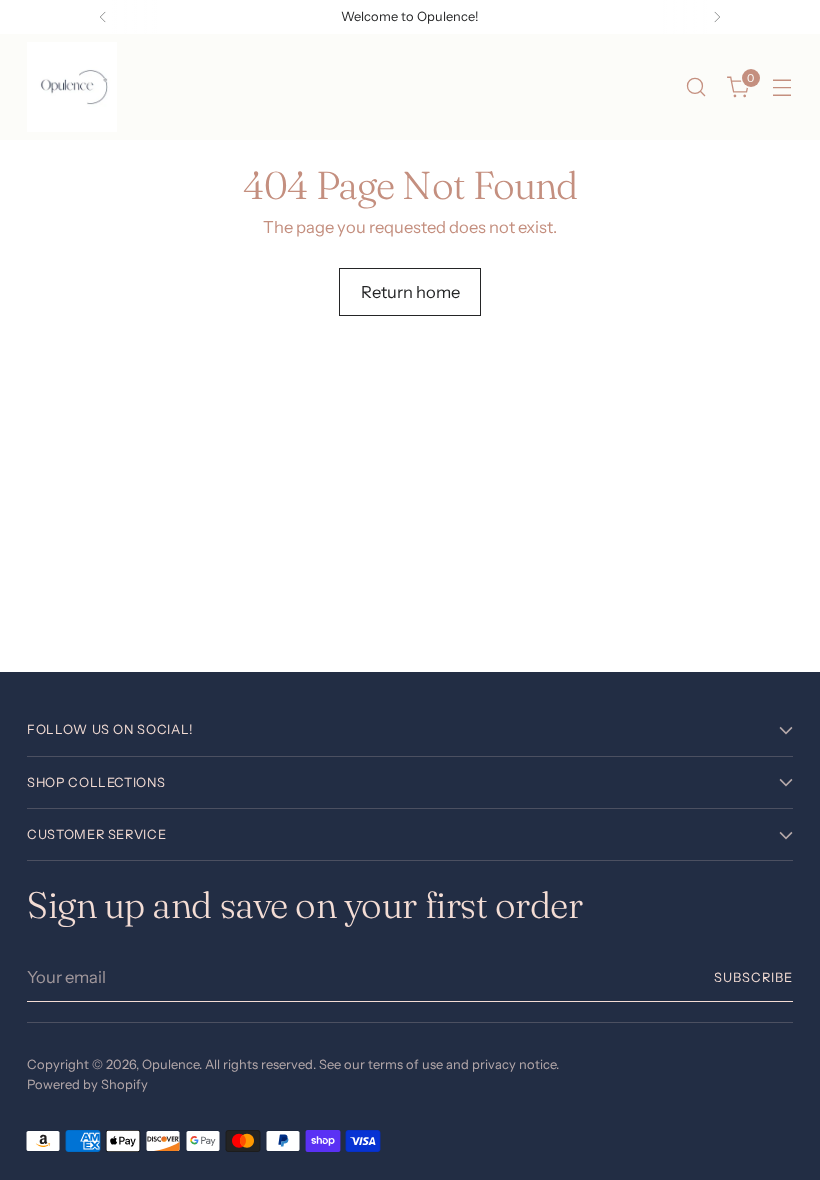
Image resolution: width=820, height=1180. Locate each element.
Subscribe (753, 977)
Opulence (170, 1064)
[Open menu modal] (782, 87)
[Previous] (103, 17)
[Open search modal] (696, 87)
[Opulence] (72, 87)
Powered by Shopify (87, 1084)
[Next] (717, 17)
